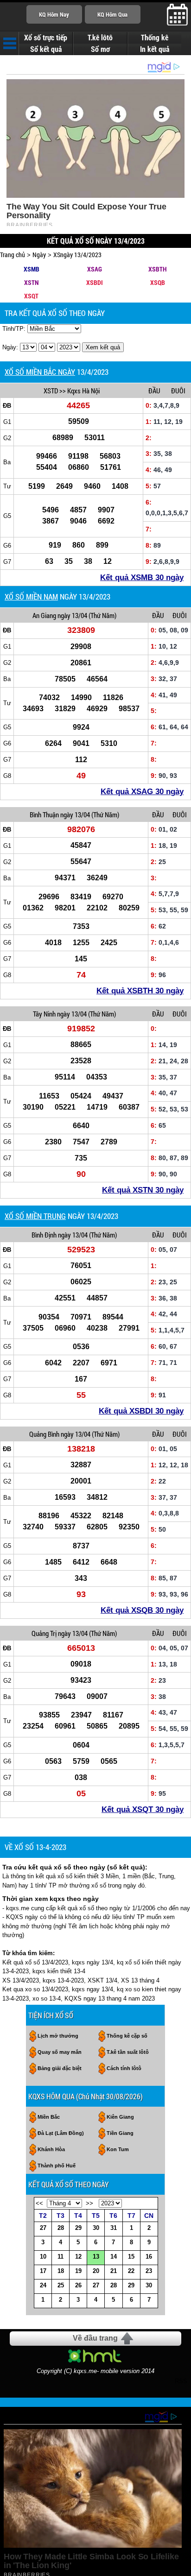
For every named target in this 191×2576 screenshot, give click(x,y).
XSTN (31, 282)
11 (60, 2257)
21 (114, 2271)
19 (78, 2271)
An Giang (44, 615)
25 (61, 2285)
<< (39, 2203)
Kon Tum (118, 2149)
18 (61, 2271)
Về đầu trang (95, 2338)
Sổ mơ (100, 49)
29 (78, 2228)
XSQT (31, 296)
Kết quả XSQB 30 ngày (142, 1610)
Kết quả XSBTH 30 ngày (140, 991)
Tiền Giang (120, 2133)
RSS (181, 2381)
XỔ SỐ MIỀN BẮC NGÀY (40, 372)
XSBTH (157, 269)
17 (43, 2271)
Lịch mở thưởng (58, 2036)
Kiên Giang (120, 2117)
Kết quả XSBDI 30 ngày (141, 1411)
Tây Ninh (44, 1014)
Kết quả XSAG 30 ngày (142, 792)
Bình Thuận (44, 814)
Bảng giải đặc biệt (60, 2068)
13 (96, 2257)
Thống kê (155, 38)
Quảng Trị (44, 1633)
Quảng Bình (44, 1434)
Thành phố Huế (57, 2166)
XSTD (51, 391)
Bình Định (44, 1235)
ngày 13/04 (72, 615)
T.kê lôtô (100, 38)
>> (89, 2203)
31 (114, 2228)
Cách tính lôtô (124, 2068)
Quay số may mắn (60, 2052)
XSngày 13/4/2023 (77, 255)
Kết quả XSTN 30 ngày (143, 1190)
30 (96, 2228)
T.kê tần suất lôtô (128, 2052)
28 (61, 2228)
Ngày (39, 255)
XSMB (32, 269)
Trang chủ (13, 255)
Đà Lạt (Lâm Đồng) (61, 2133)
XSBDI (95, 282)
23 (149, 2271)
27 (43, 2228)
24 (43, 2285)
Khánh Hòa (51, 2149)
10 (43, 2257)
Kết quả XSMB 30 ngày (142, 578)
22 (131, 2271)
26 (78, 2285)
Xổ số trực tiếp (46, 38)
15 (131, 2257)
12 (78, 2257)
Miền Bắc (49, 2117)
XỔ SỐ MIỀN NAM (31, 597)
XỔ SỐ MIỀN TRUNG (35, 1216)
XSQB (158, 282)
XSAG (95, 269)
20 (96, 2271)
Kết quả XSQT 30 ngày (143, 1809)
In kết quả (155, 49)
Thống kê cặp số (127, 2036)
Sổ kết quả (46, 49)
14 (114, 2257)
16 (149, 2257)
